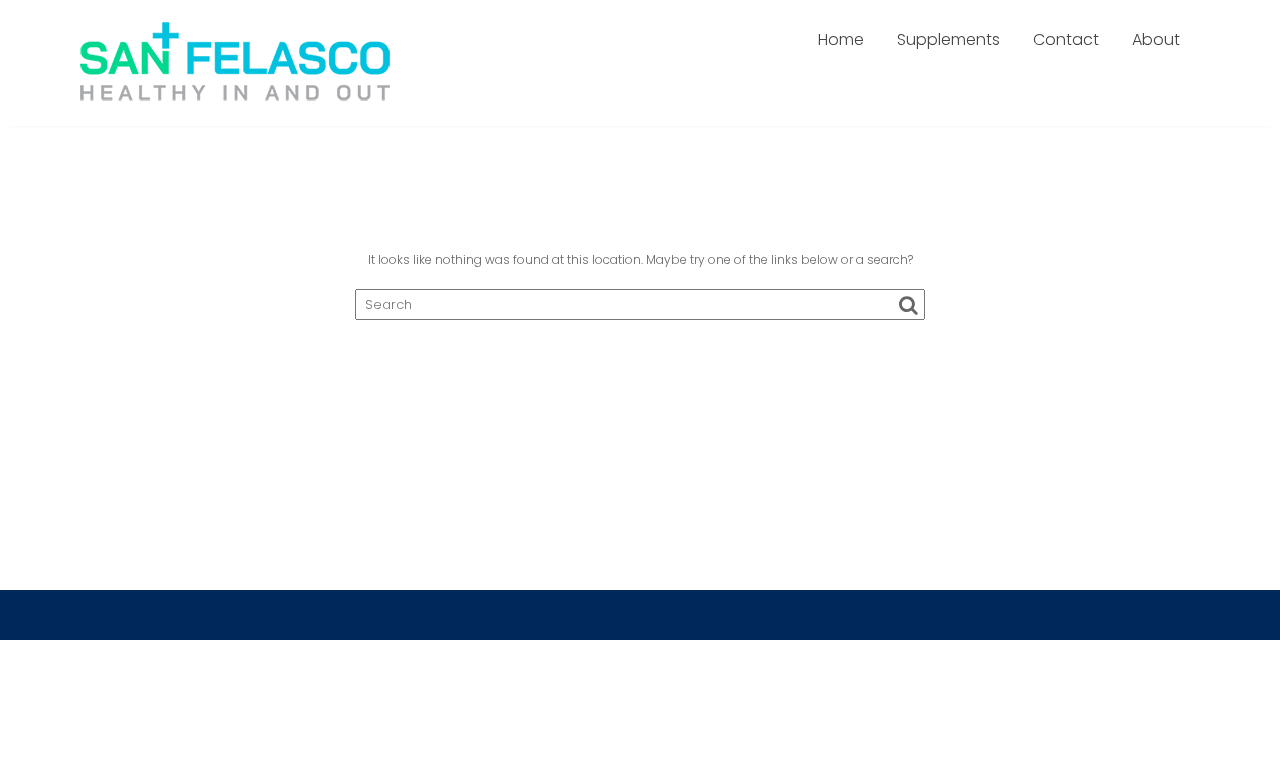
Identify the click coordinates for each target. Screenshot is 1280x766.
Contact (1066, 39)
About (1156, 39)
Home (841, 39)
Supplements (948, 39)
